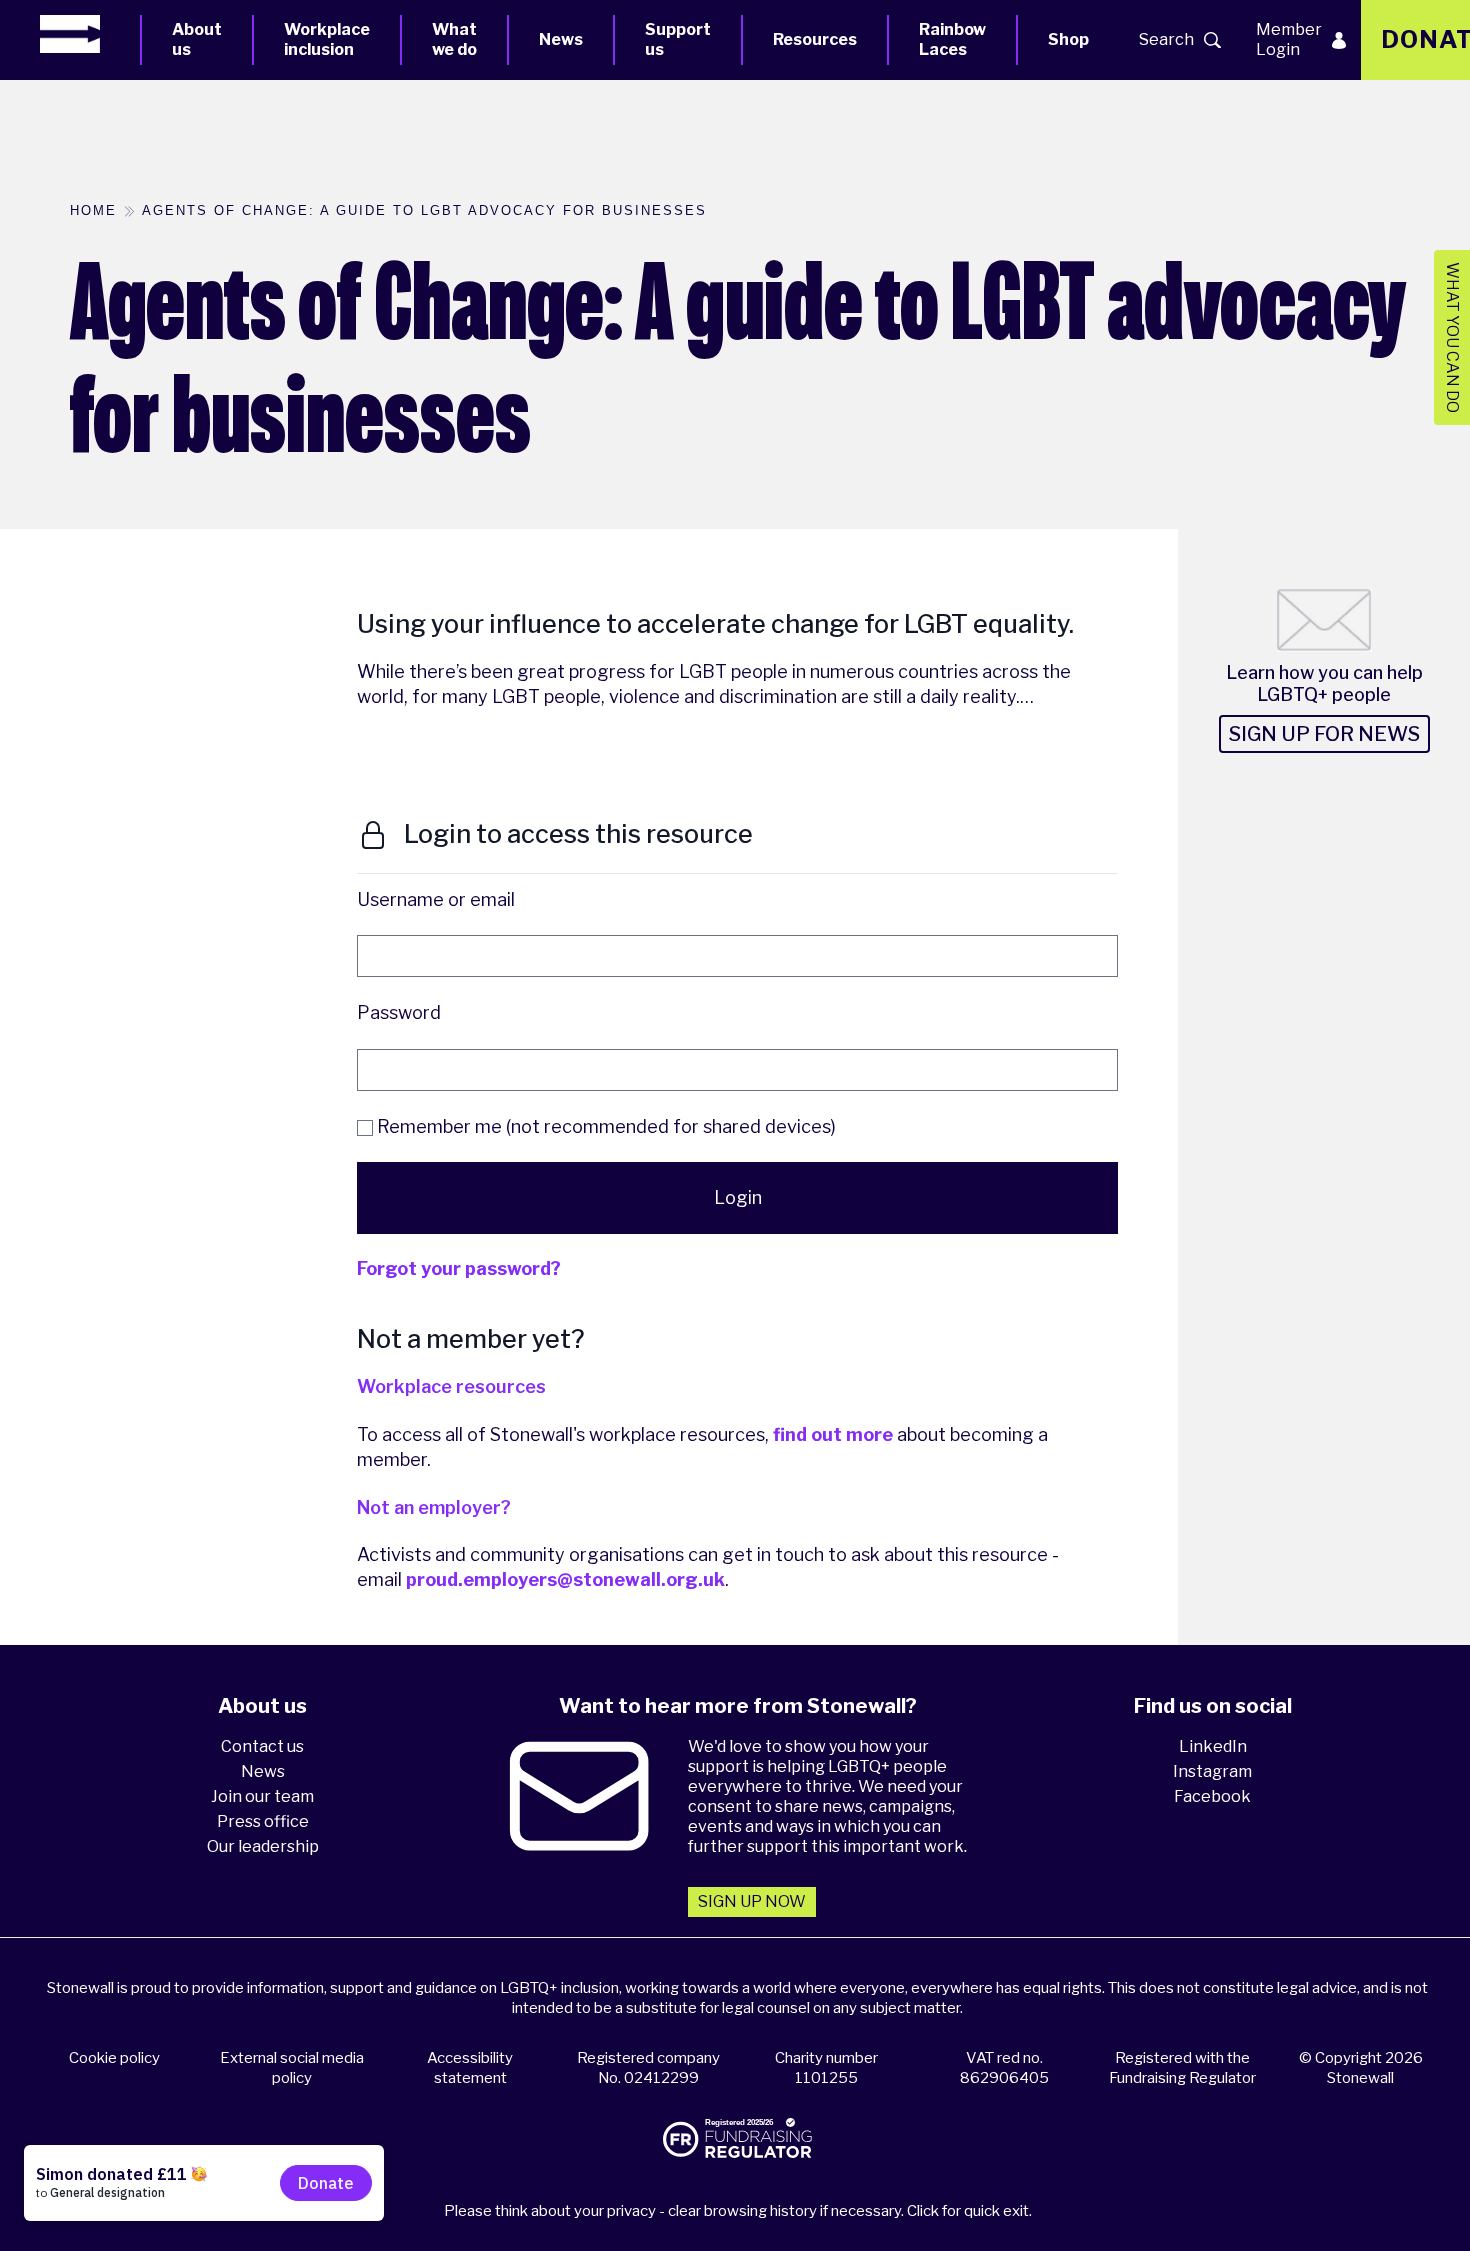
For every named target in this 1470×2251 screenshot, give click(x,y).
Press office (263, 1821)
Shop (1068, 39)
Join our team (262, 1796)
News (561, 39)
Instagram (1212, 1771)
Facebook (1212, 1796)
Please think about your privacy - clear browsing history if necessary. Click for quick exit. (738, 2211)
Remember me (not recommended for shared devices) (604, 1126)
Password (399, 1012)
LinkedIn (1213, 1746)
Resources (815, 39)
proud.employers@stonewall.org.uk (565, 1579)
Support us (678, 39)
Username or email (436, 899)
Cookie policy (114, 2058)
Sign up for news (1324, 734)
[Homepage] (90, 34)
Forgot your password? (459, 1268)
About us (197, 39)
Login (738, 1197)
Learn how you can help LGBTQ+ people (1324, 683)
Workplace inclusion (327, 39)
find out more (833, 1434)
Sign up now (752, 1901)
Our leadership (263, 1846)
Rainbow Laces (952, 39)
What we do (454, 39)
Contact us (262, 1746)
